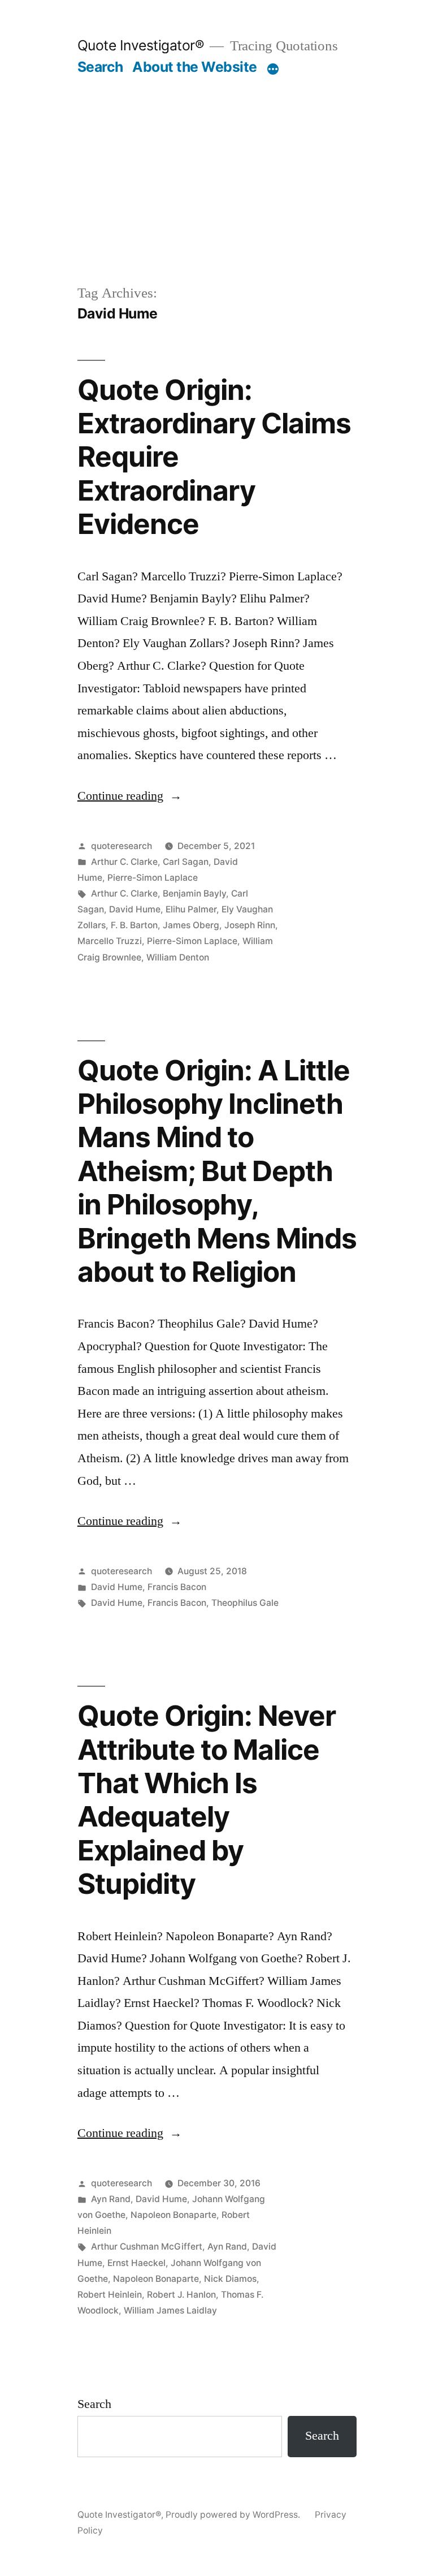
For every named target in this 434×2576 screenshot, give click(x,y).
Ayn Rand (111, 2199)
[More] (273, 69)
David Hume (135, 909)
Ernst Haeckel (136, 2263)
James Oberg (191, 925)
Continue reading (130, 796)
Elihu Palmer (191, 909)
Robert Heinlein (110, 2295)
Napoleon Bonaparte (173, 2215)
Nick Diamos (230, 2279)
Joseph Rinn (250, 925)
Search (100, 67)
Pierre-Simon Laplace (153, 878)
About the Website (195, 67)
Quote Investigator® (141, 45)
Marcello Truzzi (110, 941)
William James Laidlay (170, 2310)
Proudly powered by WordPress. (234, 2515)
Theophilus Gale (245, 1603)
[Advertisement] (217, 161)
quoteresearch (121, 846)
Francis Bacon (177, 1587)
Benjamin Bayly (194, 893)
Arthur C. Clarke (124, 862)
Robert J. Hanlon (181, 2295)
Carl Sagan (186, 862)
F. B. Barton (134, 925)
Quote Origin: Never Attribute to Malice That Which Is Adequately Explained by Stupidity (207, 1800)
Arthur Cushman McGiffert (147, 2247)
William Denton (178, 957)
